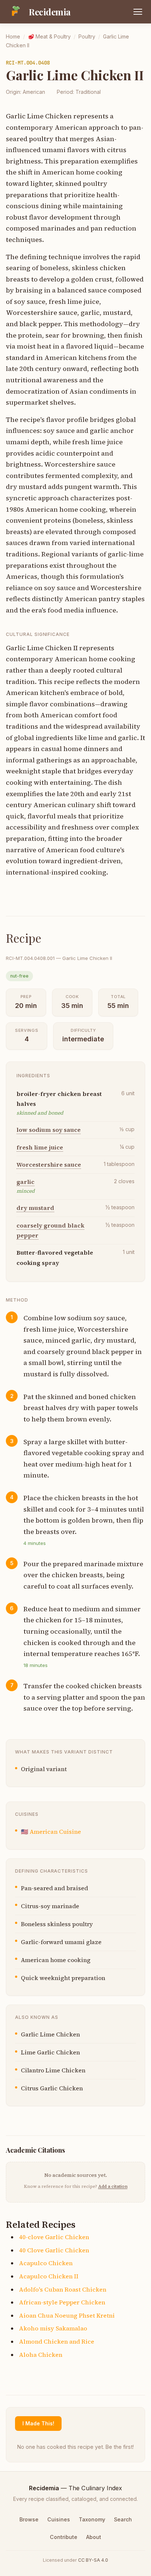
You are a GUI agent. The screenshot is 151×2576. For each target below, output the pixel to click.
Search (123, 2519)
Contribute (64, 2537)
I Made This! (38, 2423)
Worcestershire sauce (49, 1164)
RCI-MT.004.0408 (28, 63)
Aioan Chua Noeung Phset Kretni (67, 2315)
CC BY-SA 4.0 (93, 2560)
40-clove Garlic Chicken (54, 2237)
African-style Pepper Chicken (62, 2302)
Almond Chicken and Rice (57, 2341)
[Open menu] (138, 12)
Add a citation (113, 2186)
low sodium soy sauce (49, 1130)
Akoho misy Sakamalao (53, 2328)
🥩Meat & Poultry (49, 36)
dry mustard (35, 1208)
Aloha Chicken (41, 2355)
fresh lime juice (40, 1147)
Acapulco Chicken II (49, 2276)
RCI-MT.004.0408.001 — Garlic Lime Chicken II (59, 958)
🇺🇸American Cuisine (51, 1832)
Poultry (87, 36)
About (94, 2537)
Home (13, 36)
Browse (29, 2519)
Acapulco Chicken (46, 2263)
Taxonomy (92, 2519)
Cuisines (59, 2519)
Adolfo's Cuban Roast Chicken (63, 2289)
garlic (25, 1182)
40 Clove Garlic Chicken (54, 2250)
